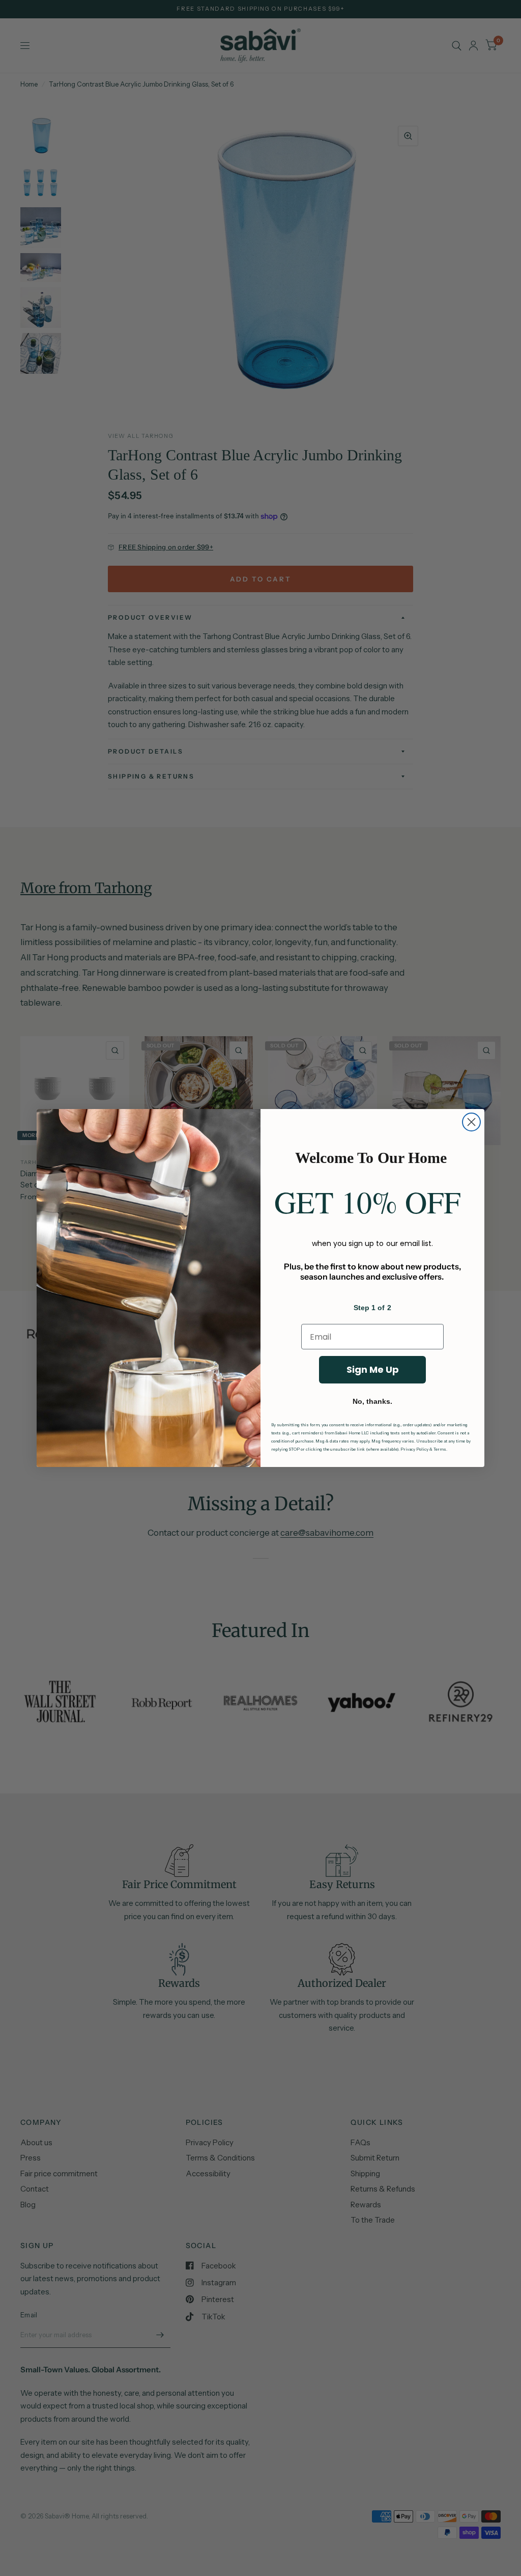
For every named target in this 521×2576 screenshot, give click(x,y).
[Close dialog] (471, 1122)
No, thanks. (372, 1401)
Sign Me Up (373, 1369)
